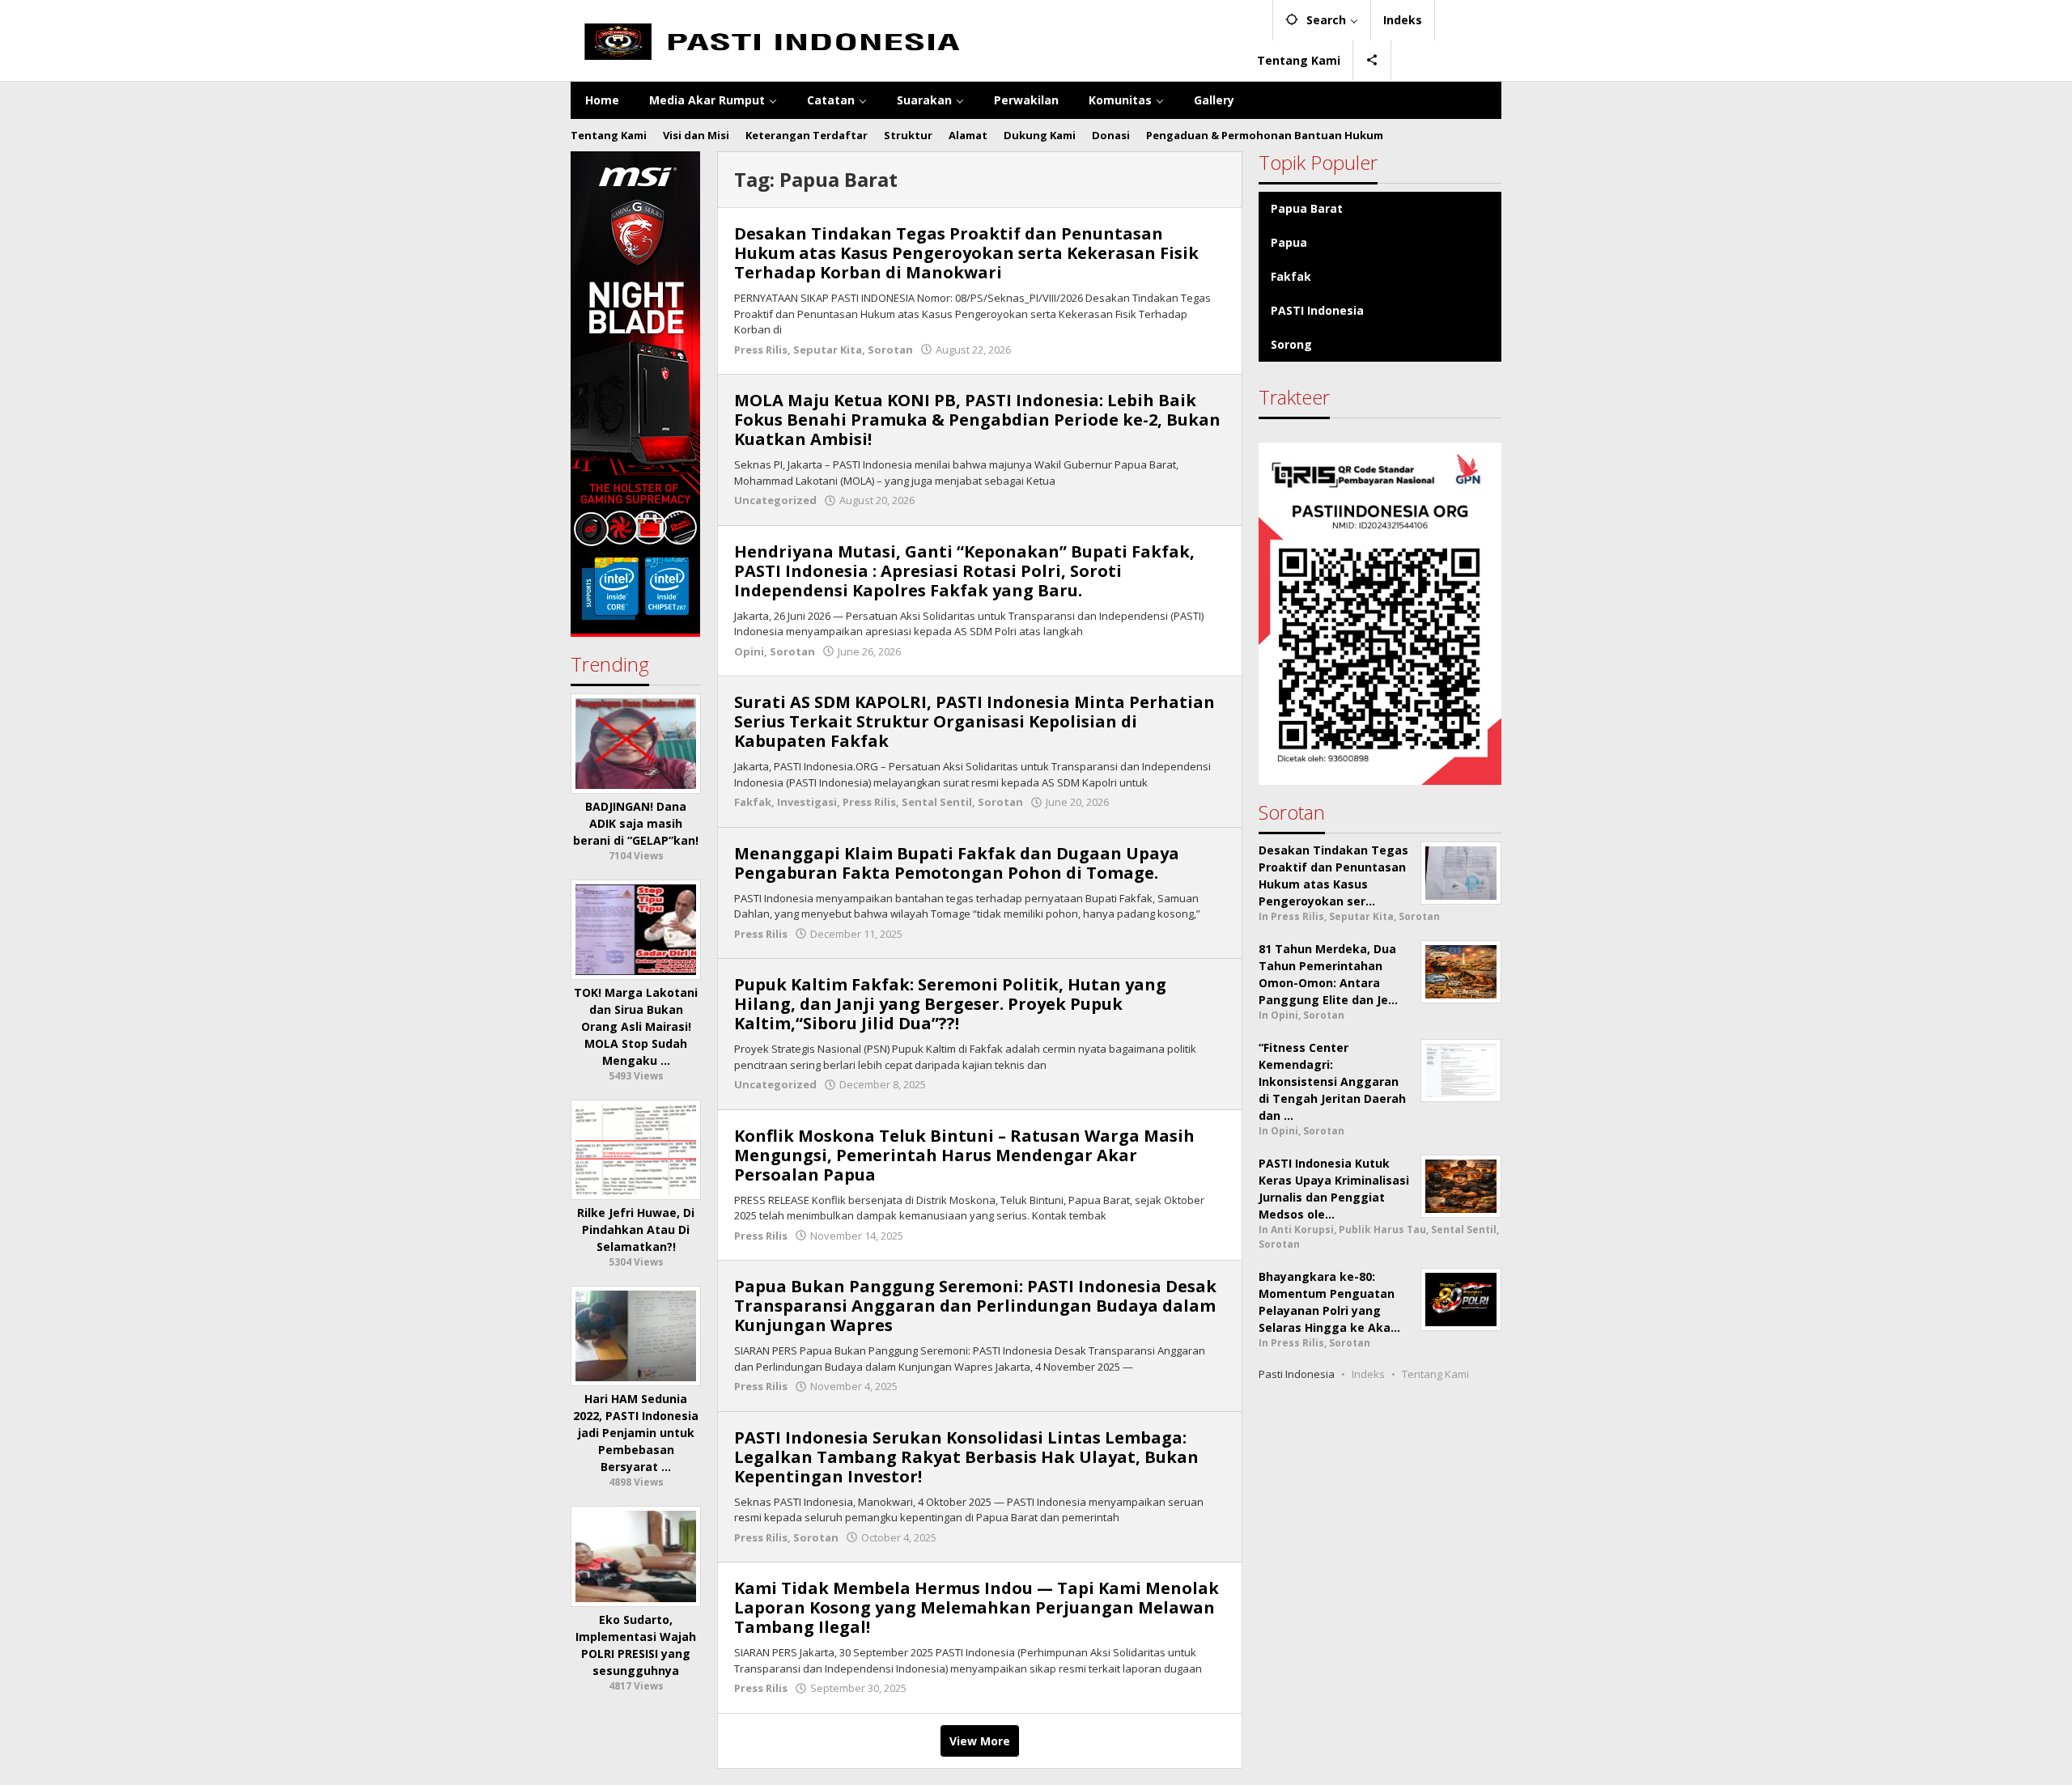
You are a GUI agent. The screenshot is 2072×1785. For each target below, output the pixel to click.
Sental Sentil (937, 802)
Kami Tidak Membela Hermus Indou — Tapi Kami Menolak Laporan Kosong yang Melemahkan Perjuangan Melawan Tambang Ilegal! (977, 1607)
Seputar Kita (828, 350)
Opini (749, 651)
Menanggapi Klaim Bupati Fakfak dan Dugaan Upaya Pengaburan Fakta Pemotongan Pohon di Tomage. (957, 863)
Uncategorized (775, 500)
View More (980, 1741)
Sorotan (890, 350)
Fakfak (753, 802)
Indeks (1368, 1374)
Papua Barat (1307, 208)
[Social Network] (1372, 61)
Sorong (1291, 344)
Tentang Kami (1435, 1374)
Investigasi (807, 802)
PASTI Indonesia (1317, 310)
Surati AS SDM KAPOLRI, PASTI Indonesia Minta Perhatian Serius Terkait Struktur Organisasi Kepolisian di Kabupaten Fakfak (974, 721)
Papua (1289, 242)
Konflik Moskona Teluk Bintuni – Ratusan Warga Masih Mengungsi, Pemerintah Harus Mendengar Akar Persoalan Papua (964, 1155)
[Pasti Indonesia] (908, 40)
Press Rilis (761, 350)
